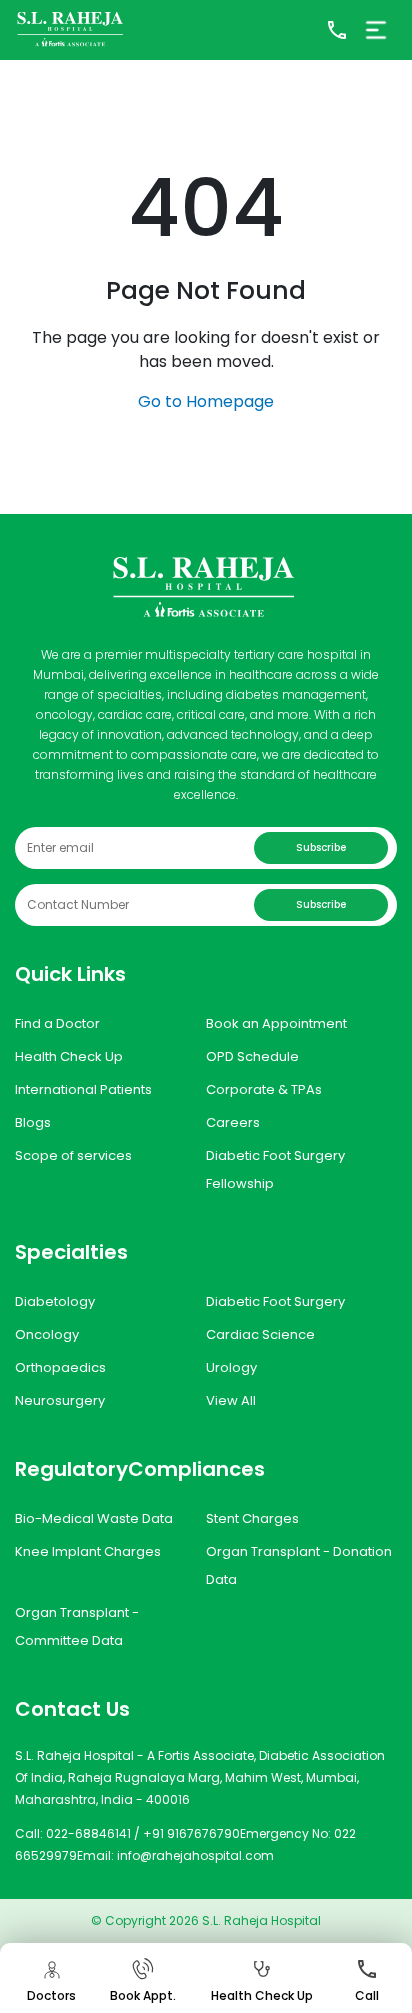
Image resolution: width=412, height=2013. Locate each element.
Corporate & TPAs (264, 1089)
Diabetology (55, 1301)
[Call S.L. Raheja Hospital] (337, 30)
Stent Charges (252, 1518)
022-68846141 (88, 1833)
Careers (233, 1122)
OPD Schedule (252, 1056)
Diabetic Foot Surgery (275, 1301)
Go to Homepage (206, 401)
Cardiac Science (260, 1334)
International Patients (83, 1089)
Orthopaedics (60, 1367)
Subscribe (321, 847)
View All (231, 1400)
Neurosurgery (60, 1400)
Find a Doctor (57, 1023)
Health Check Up (69, 1056)
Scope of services (73, 1155)
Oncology (47, 1334)
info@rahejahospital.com (195, 1855)
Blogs (33, 1122)
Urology (231, 1367)
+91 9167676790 (191, 1833)
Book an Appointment (276, 1023)
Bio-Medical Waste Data (94, 1518)
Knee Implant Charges (88, 1551)
